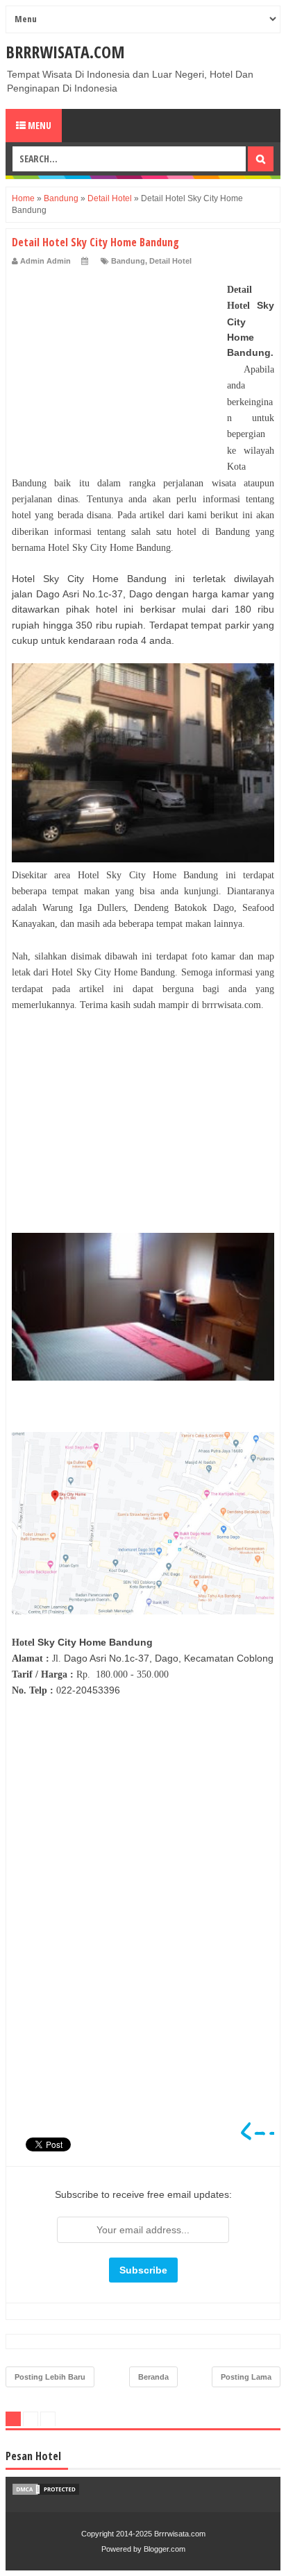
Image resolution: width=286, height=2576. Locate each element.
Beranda (153, 2377)
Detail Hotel (170, 261)
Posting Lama (246, 2377)
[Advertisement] (116, 368)
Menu (39, 125)
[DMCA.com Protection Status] (46, 2493)
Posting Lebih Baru (50, 2377)
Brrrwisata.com (65, 52)
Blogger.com (165, 2549)
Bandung (128, 261)
